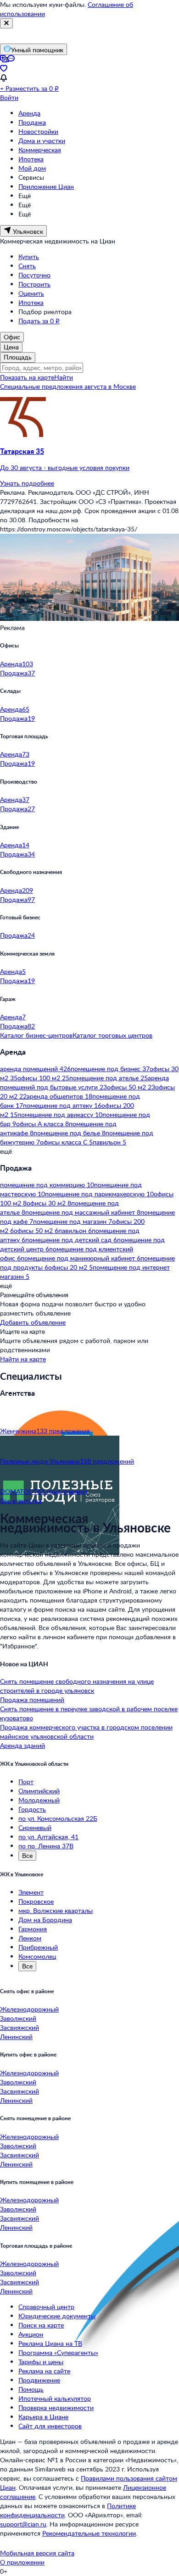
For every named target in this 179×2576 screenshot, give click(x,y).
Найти (64, 377)
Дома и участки (42, 141)
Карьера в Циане (43, 2417)
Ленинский (16, 2037)
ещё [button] (6, 1151)
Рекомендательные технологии (89, 2533)
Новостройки (38, 131)
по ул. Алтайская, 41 (48, 1837)
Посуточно (34, 275)
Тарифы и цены (41, 2362)
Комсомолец (37, 1956)
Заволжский (18, 2018)
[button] (89, 459)
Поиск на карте (41, 2325)
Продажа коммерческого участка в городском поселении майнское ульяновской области (86, 1732)
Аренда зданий (22, 1745)
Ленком (30, 1938)
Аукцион (31, 2334)
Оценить (31, 293)
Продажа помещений (32, 1700)
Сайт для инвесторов (50, 2426)
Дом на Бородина (45, 1920)
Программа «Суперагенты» (58, 2352)
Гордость (32, 1809)
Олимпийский (39, 1791)
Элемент (31, 1892)
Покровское (36, 1901)
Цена (11, 347)
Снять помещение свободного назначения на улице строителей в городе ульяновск (77, 1686)
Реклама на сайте (44, 2371)
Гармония (33, 1929)
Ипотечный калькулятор (55, 2398)
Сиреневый (35, 1827)
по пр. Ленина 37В (46, 1846)
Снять (27, 266)
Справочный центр (46, 2307)
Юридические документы (57, 2316)
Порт (26, 1782)
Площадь (18, 357)
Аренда (29, 113)
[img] (23, 434)
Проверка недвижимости (56, 2407)
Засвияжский (20, 2027)
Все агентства (21, 1501)
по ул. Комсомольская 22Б (58, 1818)
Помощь (31, 2389)
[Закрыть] (6, 23)
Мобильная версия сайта (37, 2553)
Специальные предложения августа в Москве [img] (68, 386)
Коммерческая (40, 150)
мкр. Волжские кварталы (56, 1910)
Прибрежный (38, 1947)
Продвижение (39, 2380)
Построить (34, 284)
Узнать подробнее (27, 483)
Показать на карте (27, 377)
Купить (29, 257)
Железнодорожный (29, 2009)
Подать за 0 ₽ (39, 321)
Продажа (32, 122)
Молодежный (39, 1800)
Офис (12, 337)
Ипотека (31, 159)
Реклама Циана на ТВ (50, 2343)
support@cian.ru (23, 2524)
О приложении (22, 2562)
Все (27, 1855)
